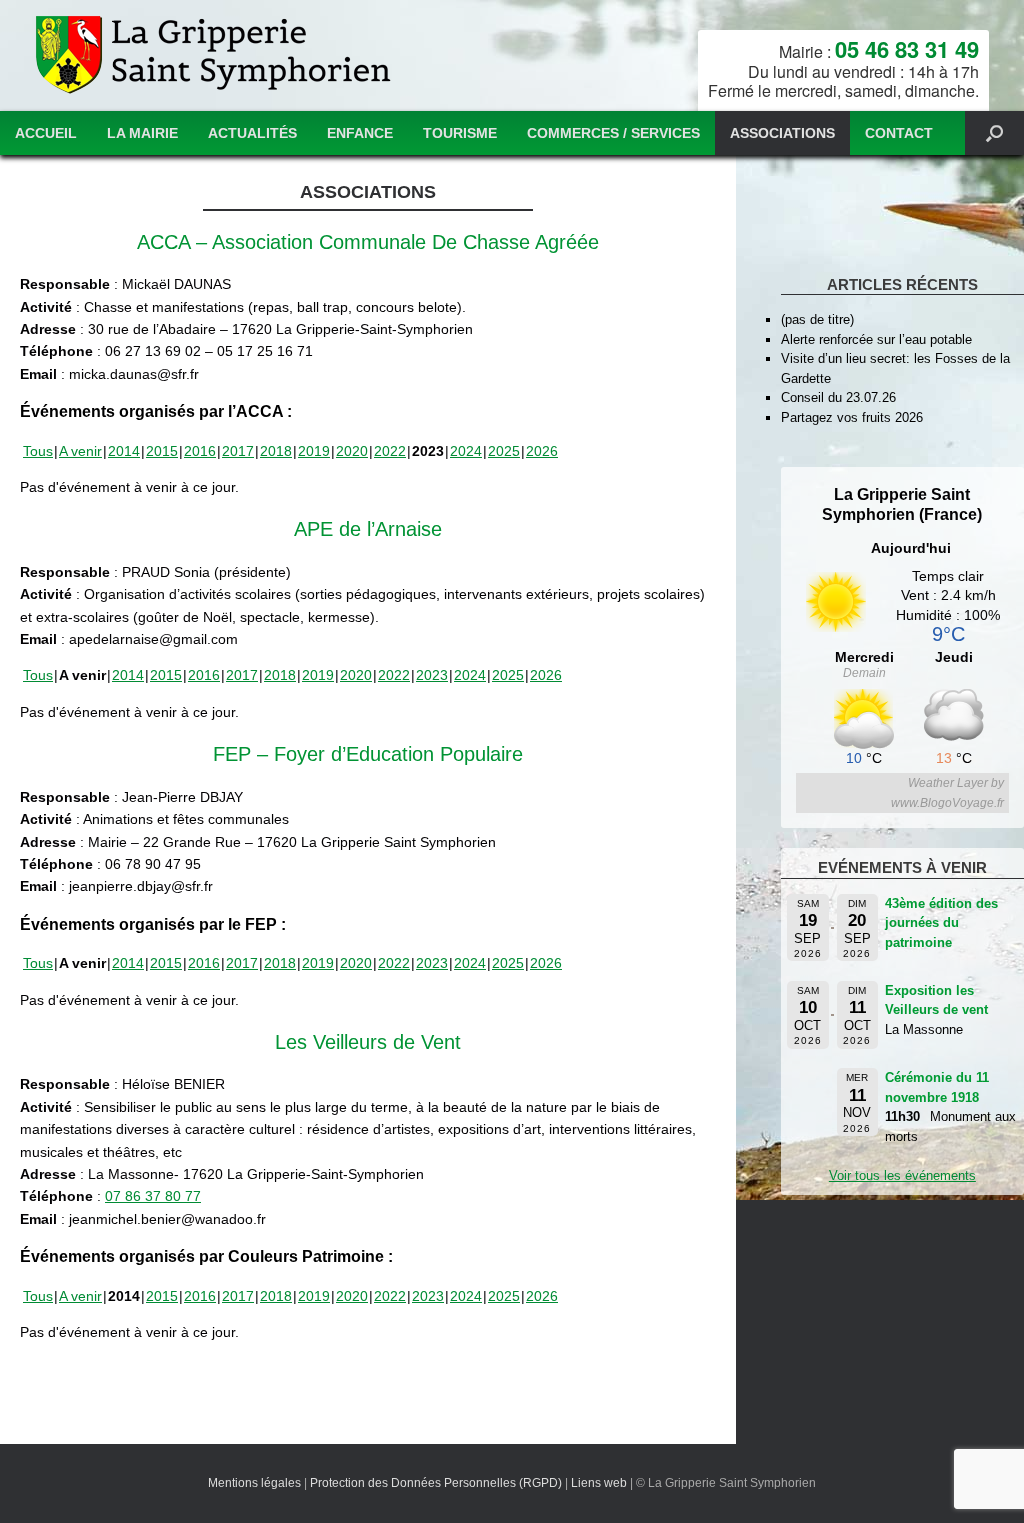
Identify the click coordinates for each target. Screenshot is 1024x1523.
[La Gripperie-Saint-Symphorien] (215, 55)
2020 (352, 451)
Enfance (360, 133)
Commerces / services (613, 133)
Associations (782, 133)
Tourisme (460, 133)
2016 (200, 451)
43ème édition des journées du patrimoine (941, 923)
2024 (466, 451)
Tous (38, 451)
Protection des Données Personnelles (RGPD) (436, 1483)
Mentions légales (254, 1483)
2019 (314, 451)
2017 (238, 451)
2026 (542, 451)
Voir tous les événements (902, 1175)
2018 (276, 451)
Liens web (599, 1483)
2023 (432, 675)
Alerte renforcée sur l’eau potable (876, 339)
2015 (162, 451)
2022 (390, 451)
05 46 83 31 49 (907, 49)
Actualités (252, 133)
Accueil (46, 133)
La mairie (142, 133)
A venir (80, 451)
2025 (504, 451)
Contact (899, 133)
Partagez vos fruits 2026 (852, 417)
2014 (124, 451)
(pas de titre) (817, 319)
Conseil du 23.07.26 (838, 397)
